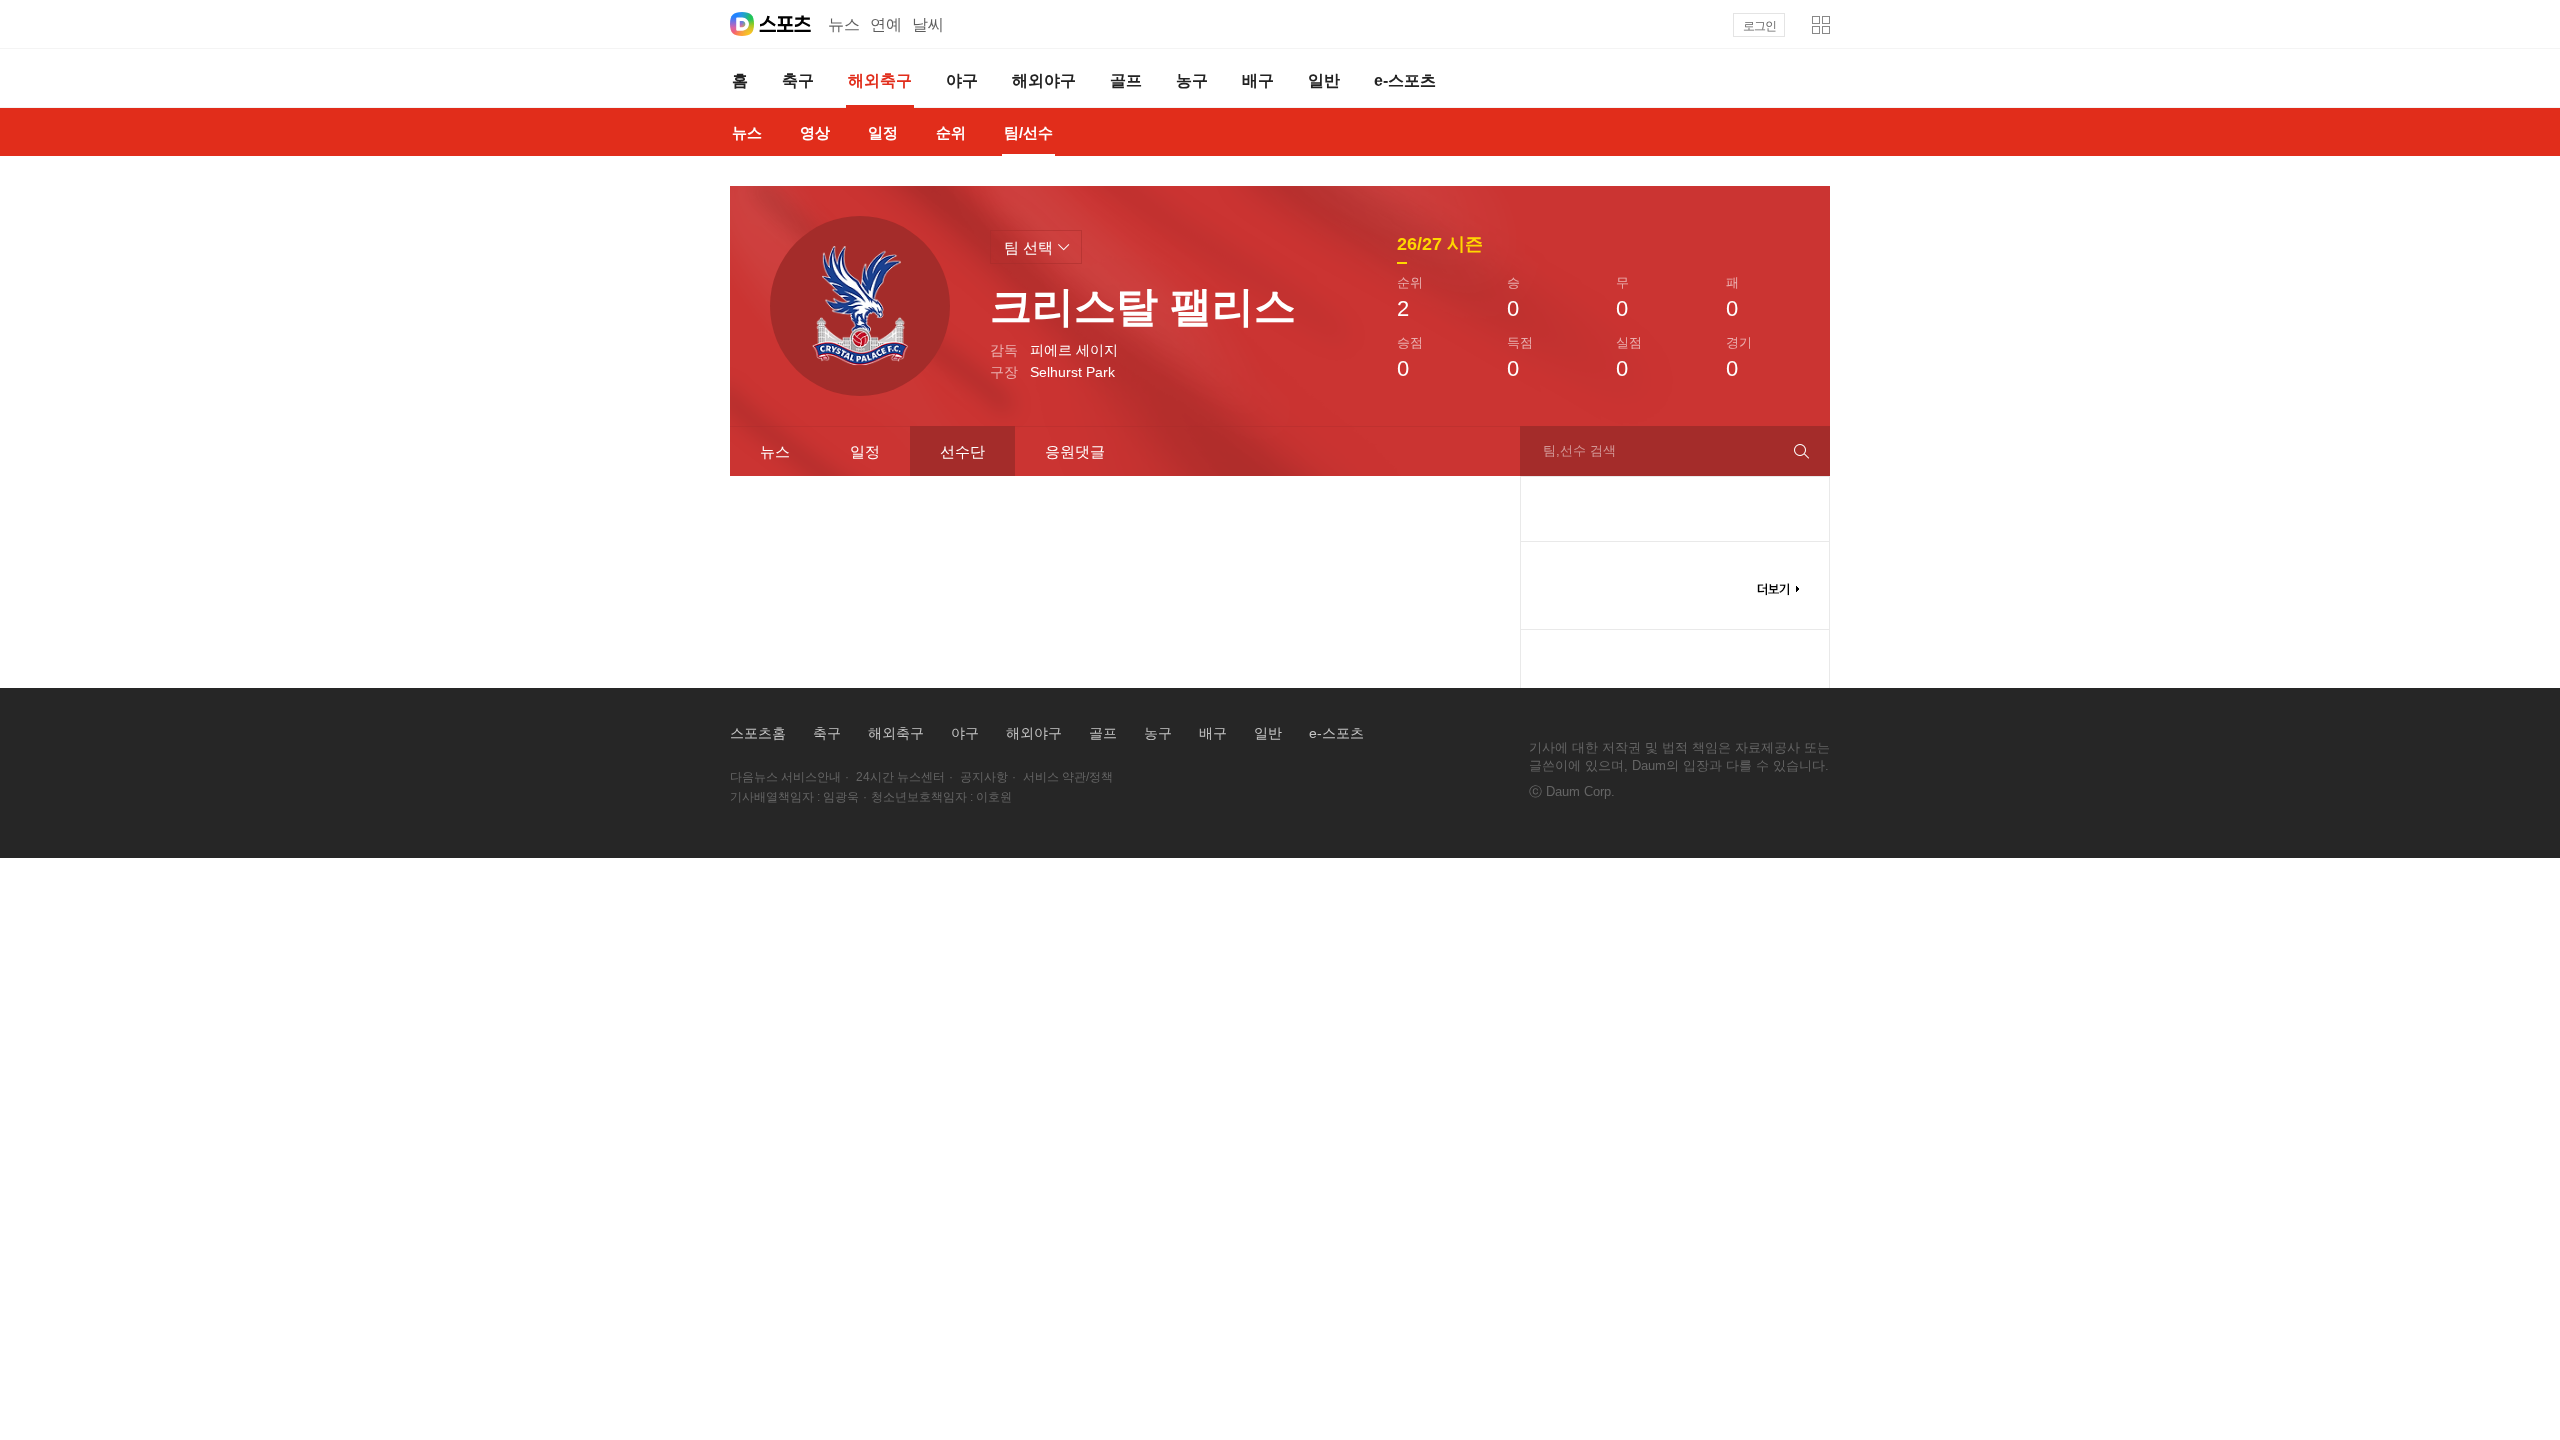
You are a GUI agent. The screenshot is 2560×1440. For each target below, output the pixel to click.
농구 (1158, 733)
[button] (1821, 25)
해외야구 (1034, 733)
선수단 (962, 451)
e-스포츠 (1336, 733)
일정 (865, 451)
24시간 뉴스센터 (900, 777)
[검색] (1809, 451)
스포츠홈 (758, 733)
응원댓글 (1075, 451)
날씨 (928, 24)
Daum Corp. (1580, 791)
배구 (1213, 733)
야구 (965, 733)
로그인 (1759, 26)
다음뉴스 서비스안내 (785, 777)
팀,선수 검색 (1579, 450)
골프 (1103, 733)
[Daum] (742, 24)
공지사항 (984, 777)
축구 (827, 733)
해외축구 (896, 733)
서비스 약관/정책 (1068, 777)
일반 (1268, 733)
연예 (886, 24)
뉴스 (844, 24)
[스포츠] (785, 24)
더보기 (1778, 589)
